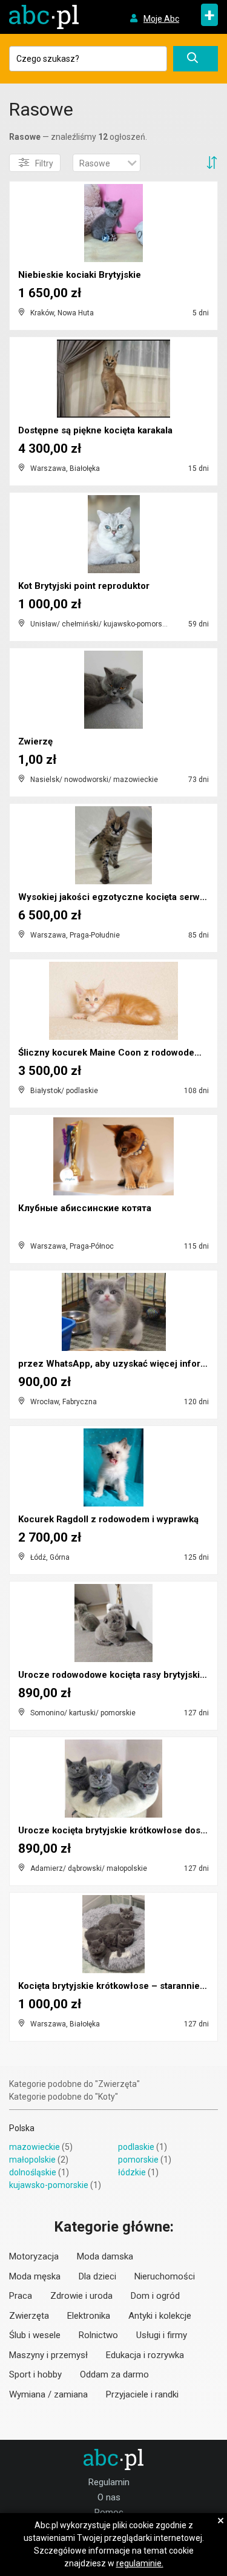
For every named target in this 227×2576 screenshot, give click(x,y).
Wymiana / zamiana (48, 2394)
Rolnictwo (98, 2335)
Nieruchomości (165, 2276)
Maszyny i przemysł (48, 2355)
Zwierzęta (29, 2316)
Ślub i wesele (35, 2335)
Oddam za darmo (114, 2374)
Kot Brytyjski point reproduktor (84, 586)
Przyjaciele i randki (142, 2394)
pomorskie (138, 2160)
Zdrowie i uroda (81, 2296)
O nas (109, 2497)
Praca (21, 2296)
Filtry (44, 163)
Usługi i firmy (162, 2335)
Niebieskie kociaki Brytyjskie (80, 275)
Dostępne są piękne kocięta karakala (95, 430)
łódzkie (132, 2172)
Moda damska (105, 2256)
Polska (22, 2128)
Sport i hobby (35, 2374)
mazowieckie (35, 2147)
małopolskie (32, 2160)
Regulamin (109, 2482)
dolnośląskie (33, 2172)
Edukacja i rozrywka (145, 2355)
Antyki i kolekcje (160, 2316)
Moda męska (35, 2276)
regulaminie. (140, 2563)
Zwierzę (35, 741)
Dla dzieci (97, 2276)
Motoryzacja (34, 2256)
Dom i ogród (155, 2296)
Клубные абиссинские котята (85, 1208)
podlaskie (136, 2147)
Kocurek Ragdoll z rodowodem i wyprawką (108, 1519)
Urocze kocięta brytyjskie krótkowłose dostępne (121, 1830)
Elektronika (89, 2316)
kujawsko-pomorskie (49, 2185)
